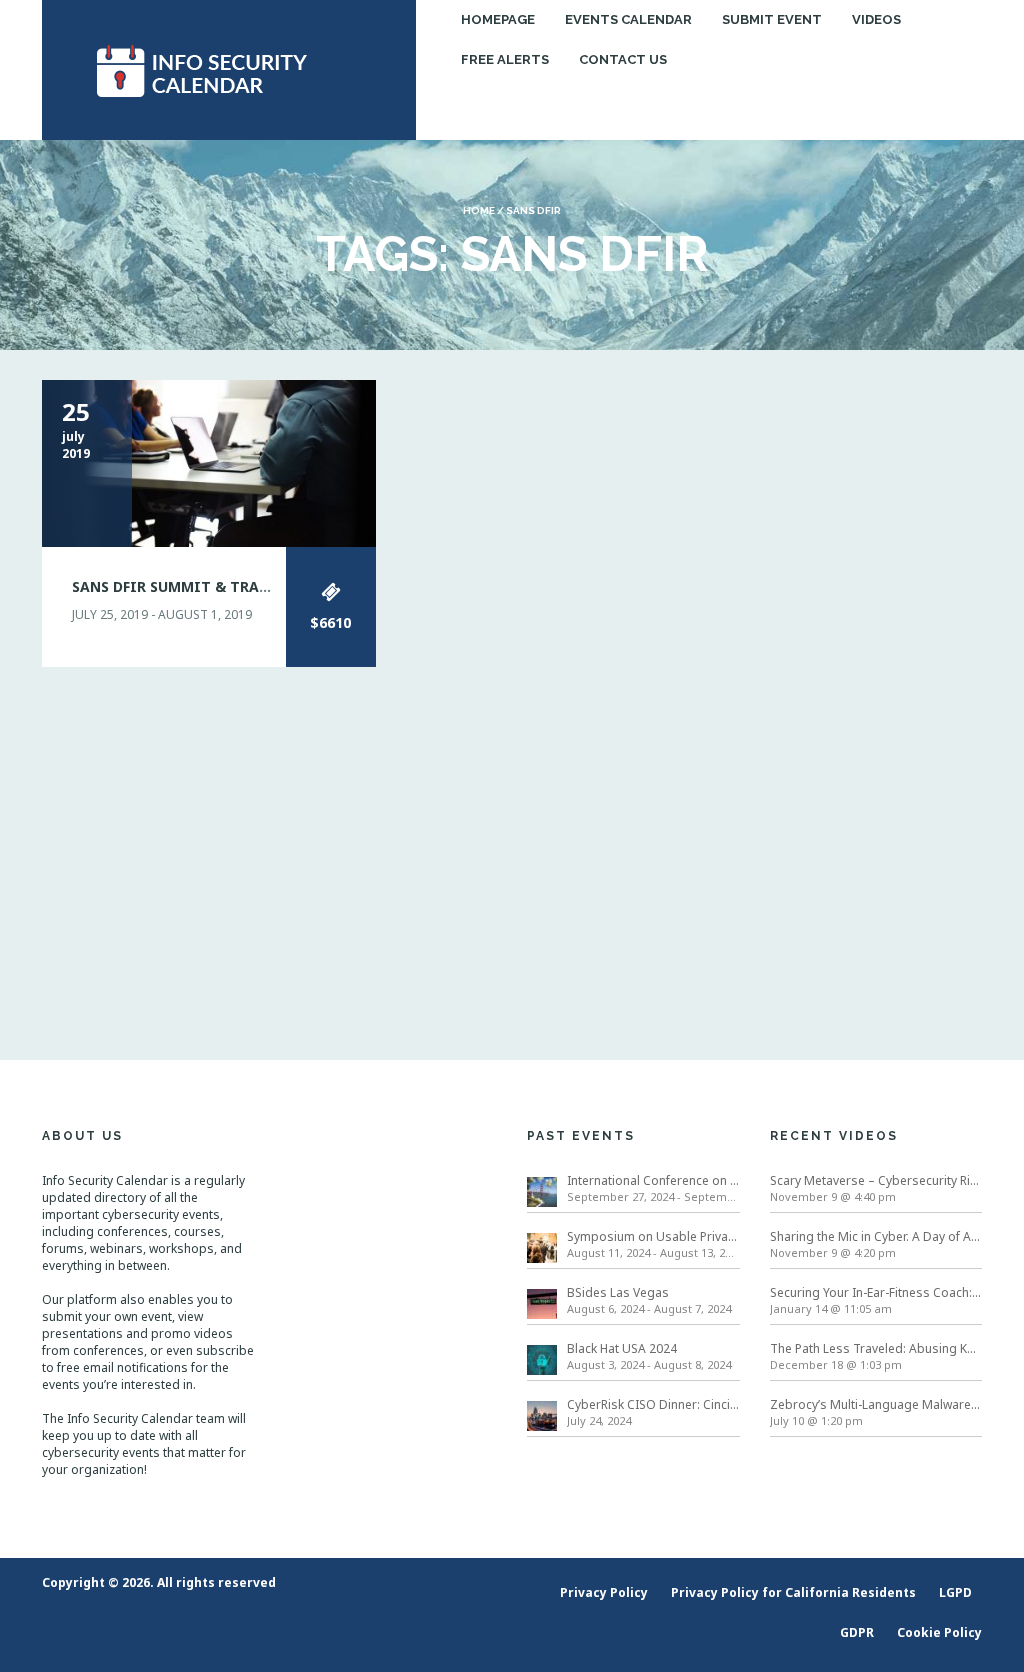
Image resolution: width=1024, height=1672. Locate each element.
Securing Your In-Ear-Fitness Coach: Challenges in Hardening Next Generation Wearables (876, 1292)
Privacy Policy (604, 1592)
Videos (876, 19)
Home (479, 210)
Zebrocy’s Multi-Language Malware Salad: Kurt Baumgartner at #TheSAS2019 (876, 1404)
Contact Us (623, 59)
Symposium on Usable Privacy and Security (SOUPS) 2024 (653, 1236)
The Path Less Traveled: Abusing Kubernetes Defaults (876, 1348)
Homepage (498, 19)
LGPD (955, 1592)
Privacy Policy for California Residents (793, 1592)
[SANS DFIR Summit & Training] (209, 462)
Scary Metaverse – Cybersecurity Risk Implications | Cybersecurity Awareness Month (876, 1180)
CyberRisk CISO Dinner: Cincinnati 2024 (653, 1404)
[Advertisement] (876, 680)
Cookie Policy (939, 1632)
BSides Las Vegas (618, 1292)
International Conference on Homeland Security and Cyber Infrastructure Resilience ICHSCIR (653, 1180)
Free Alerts (505, 59)
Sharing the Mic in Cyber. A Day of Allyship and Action (876, 1236)
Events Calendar (628, 19)
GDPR (857, 1632)
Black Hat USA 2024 (622, 1348)
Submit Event (772, 19)
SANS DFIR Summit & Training (188, 586)
